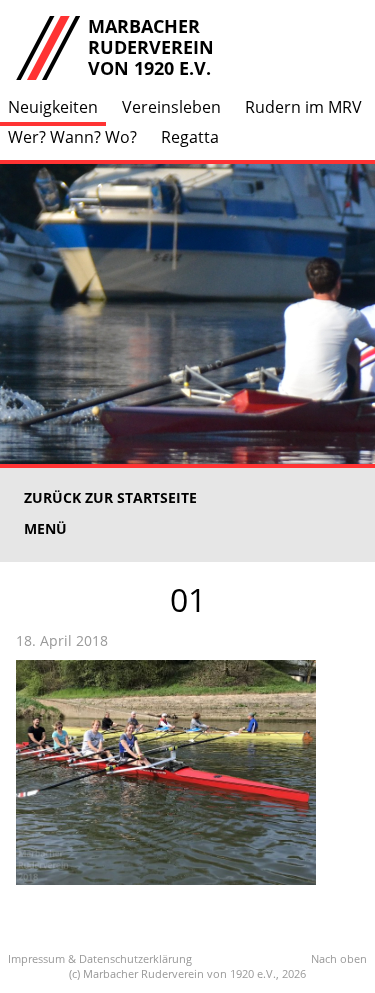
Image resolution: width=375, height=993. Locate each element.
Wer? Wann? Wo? (72, 137)
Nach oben (339, 958)
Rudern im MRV (303, 107)
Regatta (190, 137)
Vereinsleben (171, 107)
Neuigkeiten (53, 107)
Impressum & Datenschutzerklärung (100, 958)
